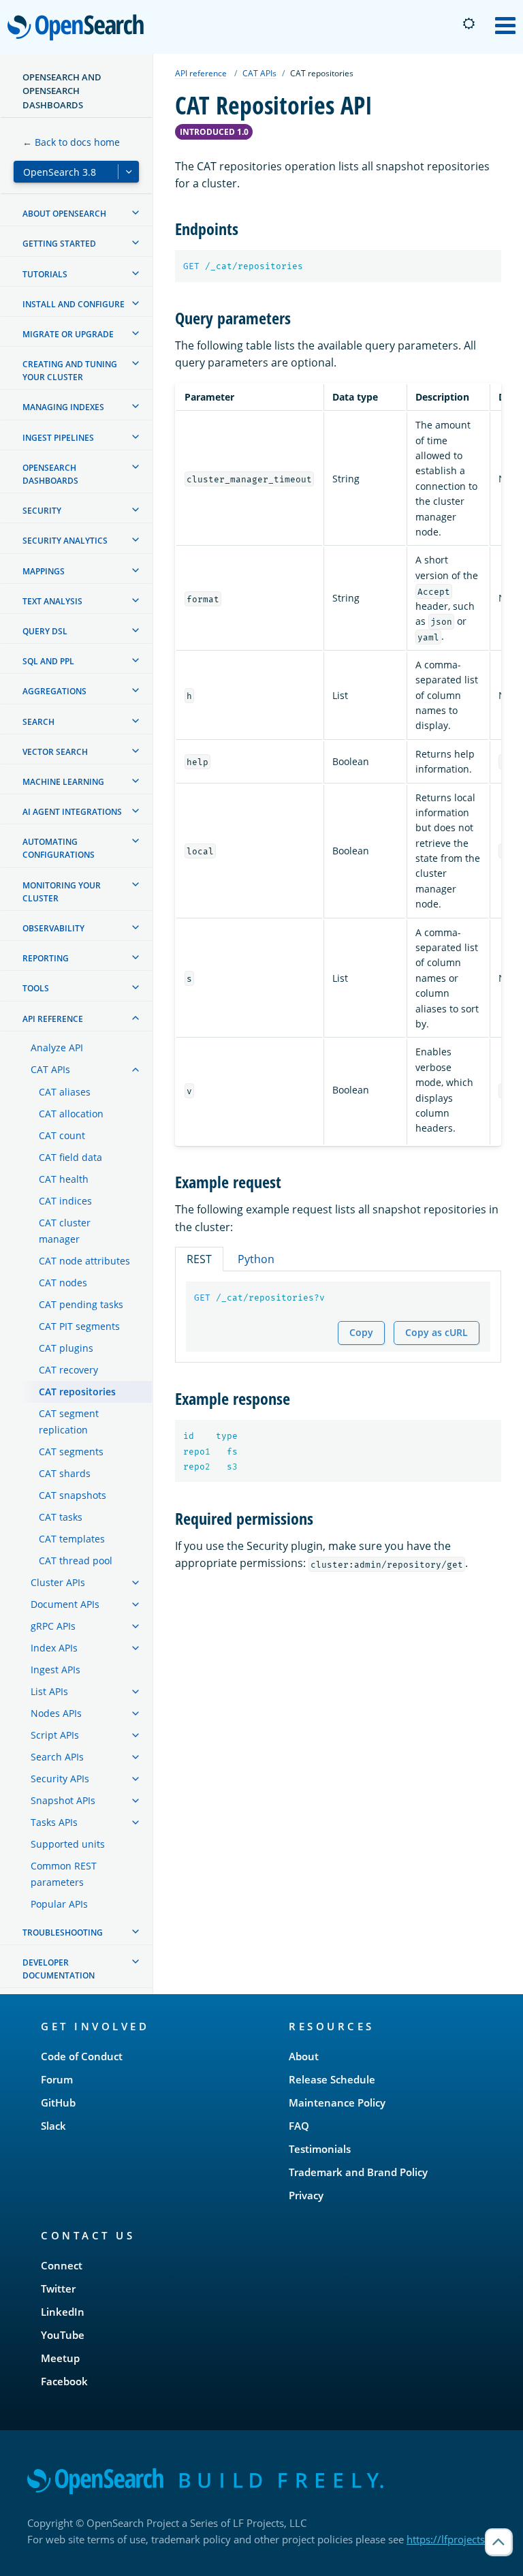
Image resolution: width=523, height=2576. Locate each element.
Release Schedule (332, 2079)
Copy (361, 1332)
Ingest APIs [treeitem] (56, 1670)
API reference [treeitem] (53, 1019)
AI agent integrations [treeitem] (72, 812)
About (304, 2056)
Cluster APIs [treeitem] (58, 1582)
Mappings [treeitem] (44, 571)
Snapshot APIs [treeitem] (63, 1800)
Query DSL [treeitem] (45, 631)
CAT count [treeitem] (62, 1135)
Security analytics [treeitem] (65, 541)
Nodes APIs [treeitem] (56, 1713)
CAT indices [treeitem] (65, 1201)
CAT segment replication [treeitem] (69, 1422)
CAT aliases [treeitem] (65, 1092)
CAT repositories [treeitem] (77, 1392)
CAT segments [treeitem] (71, 1452)
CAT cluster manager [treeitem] (65, 1231)
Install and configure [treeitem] (74, 304)
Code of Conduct (82, 2056)
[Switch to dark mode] (469, 24)
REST (199, 1259)
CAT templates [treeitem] (72, 1539)
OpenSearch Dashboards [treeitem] (50, 474)
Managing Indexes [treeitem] (63, 407)
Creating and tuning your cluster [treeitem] (70, 371)
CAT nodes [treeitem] (63, 1283)
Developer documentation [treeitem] (59, 1969)
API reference (201, 73)
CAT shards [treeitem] (65, 1473)
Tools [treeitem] (36, 988)
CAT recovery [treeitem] (68, 1370)
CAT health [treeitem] (64, 1179)
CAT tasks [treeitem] (61, 1517)
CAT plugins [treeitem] (66, 1348)
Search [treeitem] (38, 722)
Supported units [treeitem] (68, 1844)
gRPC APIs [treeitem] (53, 1626)
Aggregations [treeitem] (54, 691)
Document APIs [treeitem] (65, 1604)
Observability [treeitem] (53, 928)
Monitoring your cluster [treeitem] (62, 892)
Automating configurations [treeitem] (59, 848)
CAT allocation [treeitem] (71, 1114)
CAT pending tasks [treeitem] (81, 1304)
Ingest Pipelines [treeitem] (58, 438)
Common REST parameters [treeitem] (64, 1874)
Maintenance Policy (337, 2102)
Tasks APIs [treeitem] (54, 1822)
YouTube (63, 2335)
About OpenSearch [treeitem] (64, 214)
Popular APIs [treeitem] (59, 1904)
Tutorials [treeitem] (45, 274)
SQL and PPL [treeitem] (48, 661)
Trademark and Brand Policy (358, 2172)
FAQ (299, 2126)
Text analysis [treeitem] (52, 601)
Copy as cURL (437, 1332)
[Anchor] (247, 228)
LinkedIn (63, 2312)
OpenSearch (79, 28)
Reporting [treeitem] (46, 958)
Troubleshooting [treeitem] (63, 1933)
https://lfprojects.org (455, 2539)
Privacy (306, 2195)
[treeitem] (136, 213)
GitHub (58, 2102)
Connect (62, 2265)
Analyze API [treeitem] (57, 1048)
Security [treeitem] (42, 511)
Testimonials (320, 2149)
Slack (53, 2126)
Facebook (64, 2381)
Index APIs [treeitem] (54, 1648)
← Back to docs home (71, 142)
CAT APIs (259, 73)
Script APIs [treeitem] (55, 1735)
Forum (57, 2079)
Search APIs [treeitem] (57, 1757)
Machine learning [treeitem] (63, 782)
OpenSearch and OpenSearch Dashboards (62, 91)
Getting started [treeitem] (59, 244)
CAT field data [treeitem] (70, 1157)
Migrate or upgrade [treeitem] (68, 334)
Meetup (60, 2358)
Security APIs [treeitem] (60, 1779)
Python (256, 1259)
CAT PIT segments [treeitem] (79, 1326)
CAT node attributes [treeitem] (84, 1261)
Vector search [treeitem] (55, 752)
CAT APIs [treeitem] (50, 1069)
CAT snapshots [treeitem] (73, 1495)
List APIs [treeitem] (49, 1691)
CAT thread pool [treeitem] (76, 1561)
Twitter (58, 2288)
